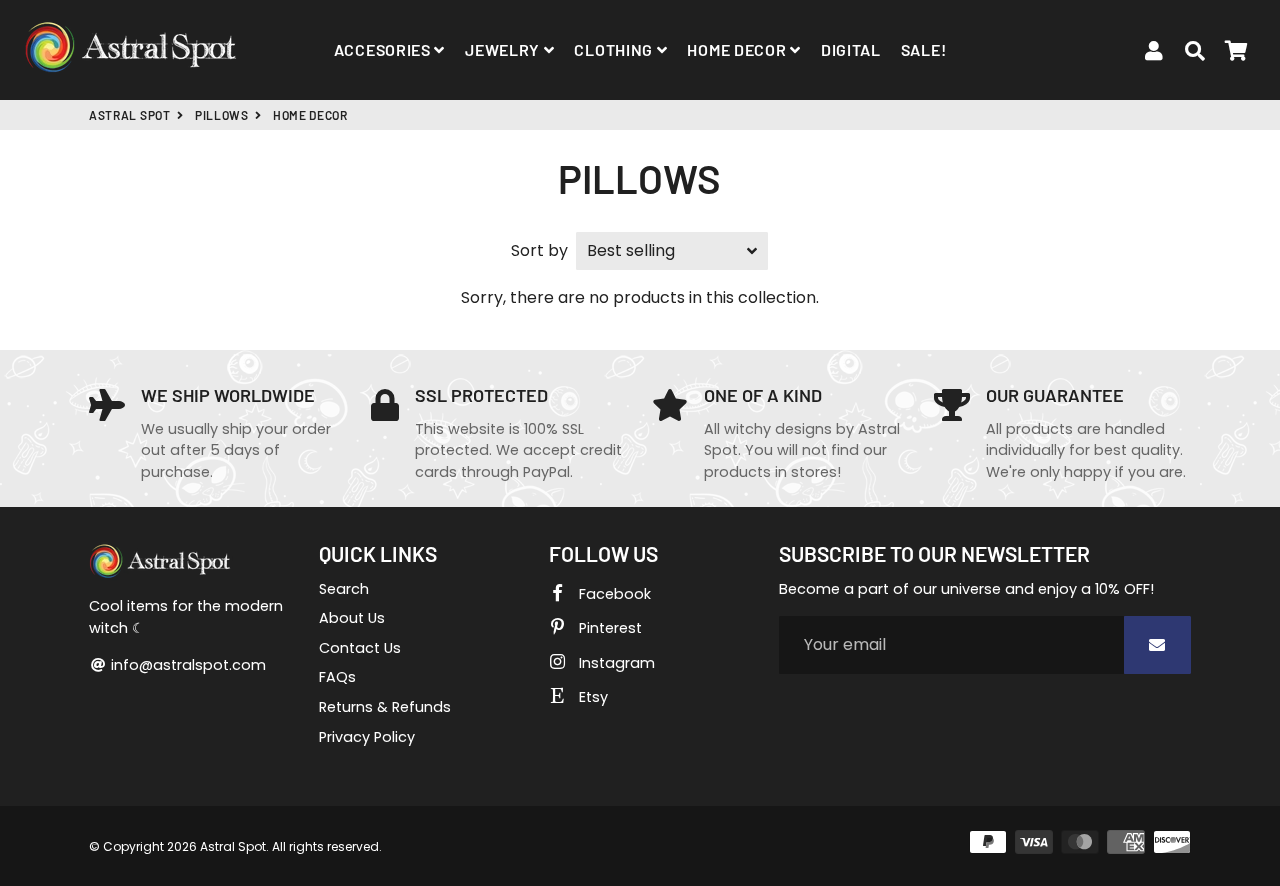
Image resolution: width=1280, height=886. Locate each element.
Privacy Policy (367, 737)
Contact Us (360, 648)
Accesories (384, 49)
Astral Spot (130, 115)
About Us (352, 618)
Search (344, 589)
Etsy (591, 697)
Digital (851, 49)
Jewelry (504, 49)
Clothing (615, 49)
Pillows (222, 115)
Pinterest (608, 628)
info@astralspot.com (186, 665)
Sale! (924, 49)
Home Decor (738, 49)
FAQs (337, 677)
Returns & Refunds (385, 707)
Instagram (615, 663)
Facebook (613, 594)
